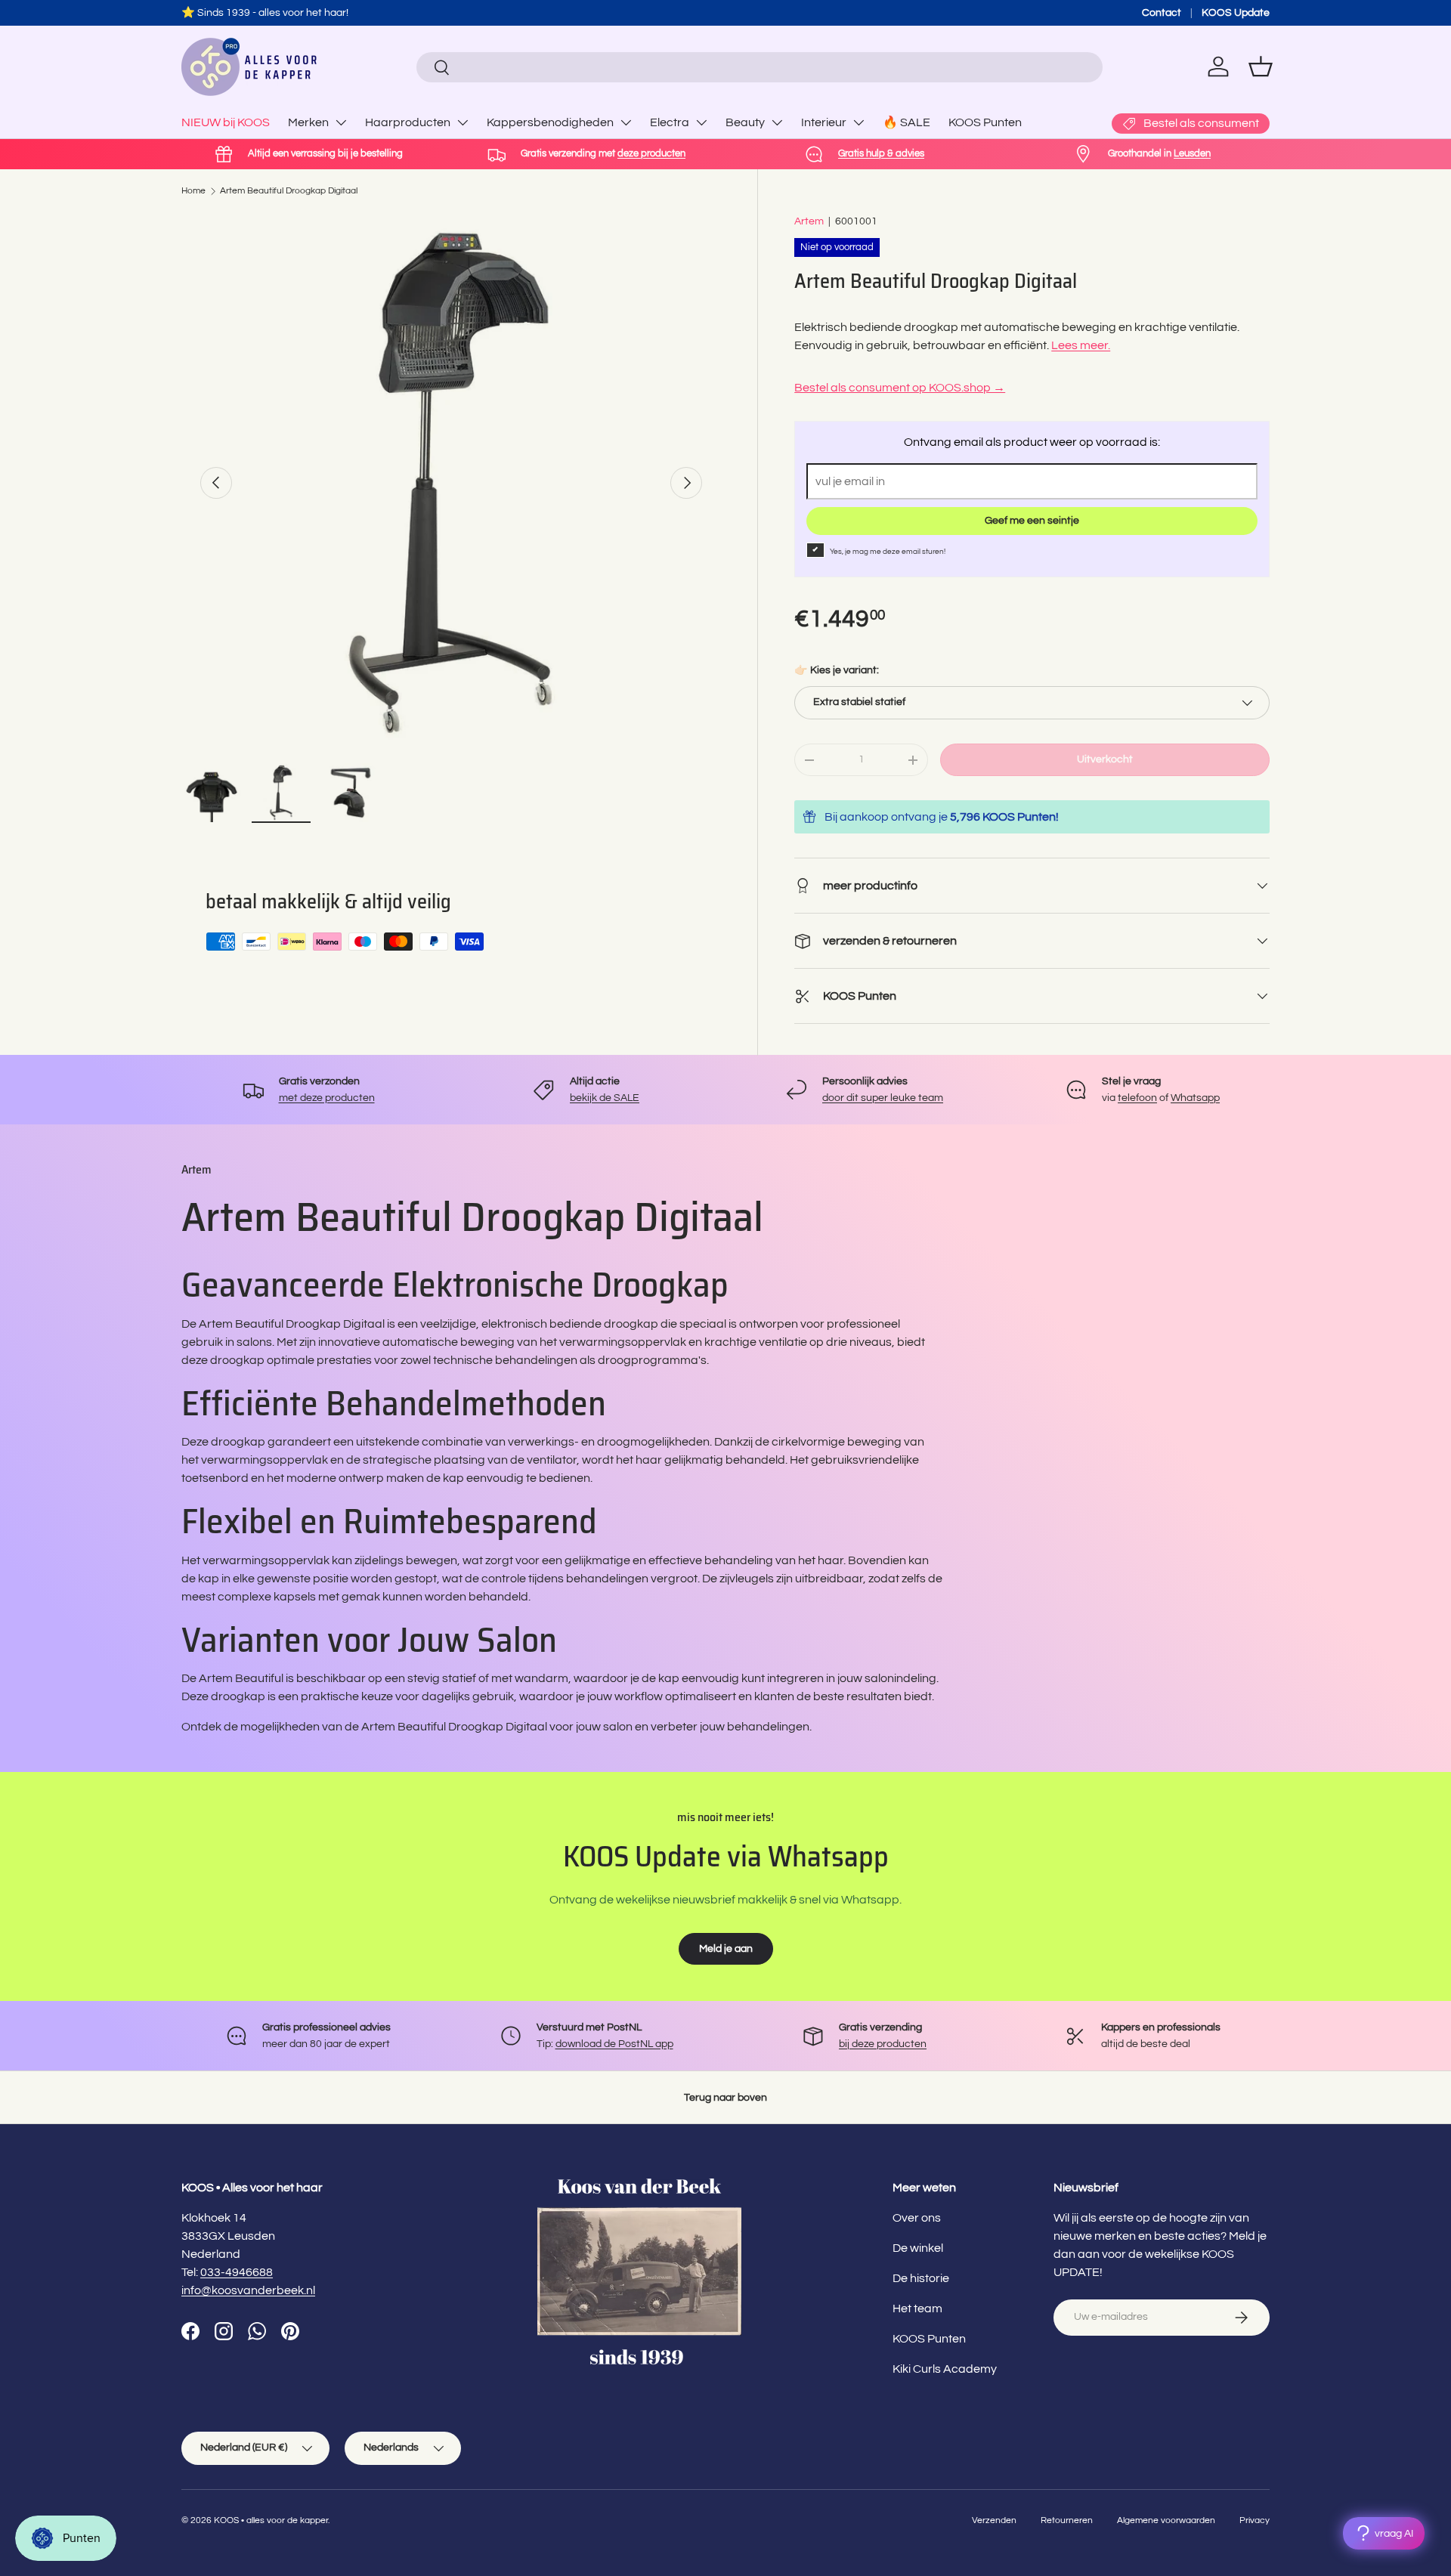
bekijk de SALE (605, 1098)
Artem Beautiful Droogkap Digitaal (289, 191)
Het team (917, 2309)
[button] (1261, 66)
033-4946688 (237, 2272)
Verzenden (994, 2520)
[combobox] (759, 67)
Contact (1162, 12)
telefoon (1137, 1098)
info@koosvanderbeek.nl (248, 2290)
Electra (670, 122)
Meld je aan (726, 1948)
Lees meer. (1081, 345)
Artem (809, 221)
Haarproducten (408, 122)
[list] (451, 483)
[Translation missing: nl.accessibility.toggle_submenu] (341, 122)
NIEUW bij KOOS (226, 122)
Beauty (745, 122)
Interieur (824, 122)
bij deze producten (883, 2044)
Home (193, 191)
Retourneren (1067, 2520)
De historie (921, 2278)
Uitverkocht (1105, 759)
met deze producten (327, 1098)
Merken (308, 122)
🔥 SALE (906, 122)
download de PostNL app (614, 2044)
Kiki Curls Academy (945, 2369)
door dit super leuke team (883, 1098)
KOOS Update (1236, 12)
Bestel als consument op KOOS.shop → (900, 388)
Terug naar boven (725, 2097)
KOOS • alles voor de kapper (271, 2520)
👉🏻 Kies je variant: (837, 670)
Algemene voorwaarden (1166, 2520)
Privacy (1255, 2520)
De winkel (918, 2248)
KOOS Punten (985, 122)
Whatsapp (1195, 1098)
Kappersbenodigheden (550, 122)
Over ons (917, 2218)
